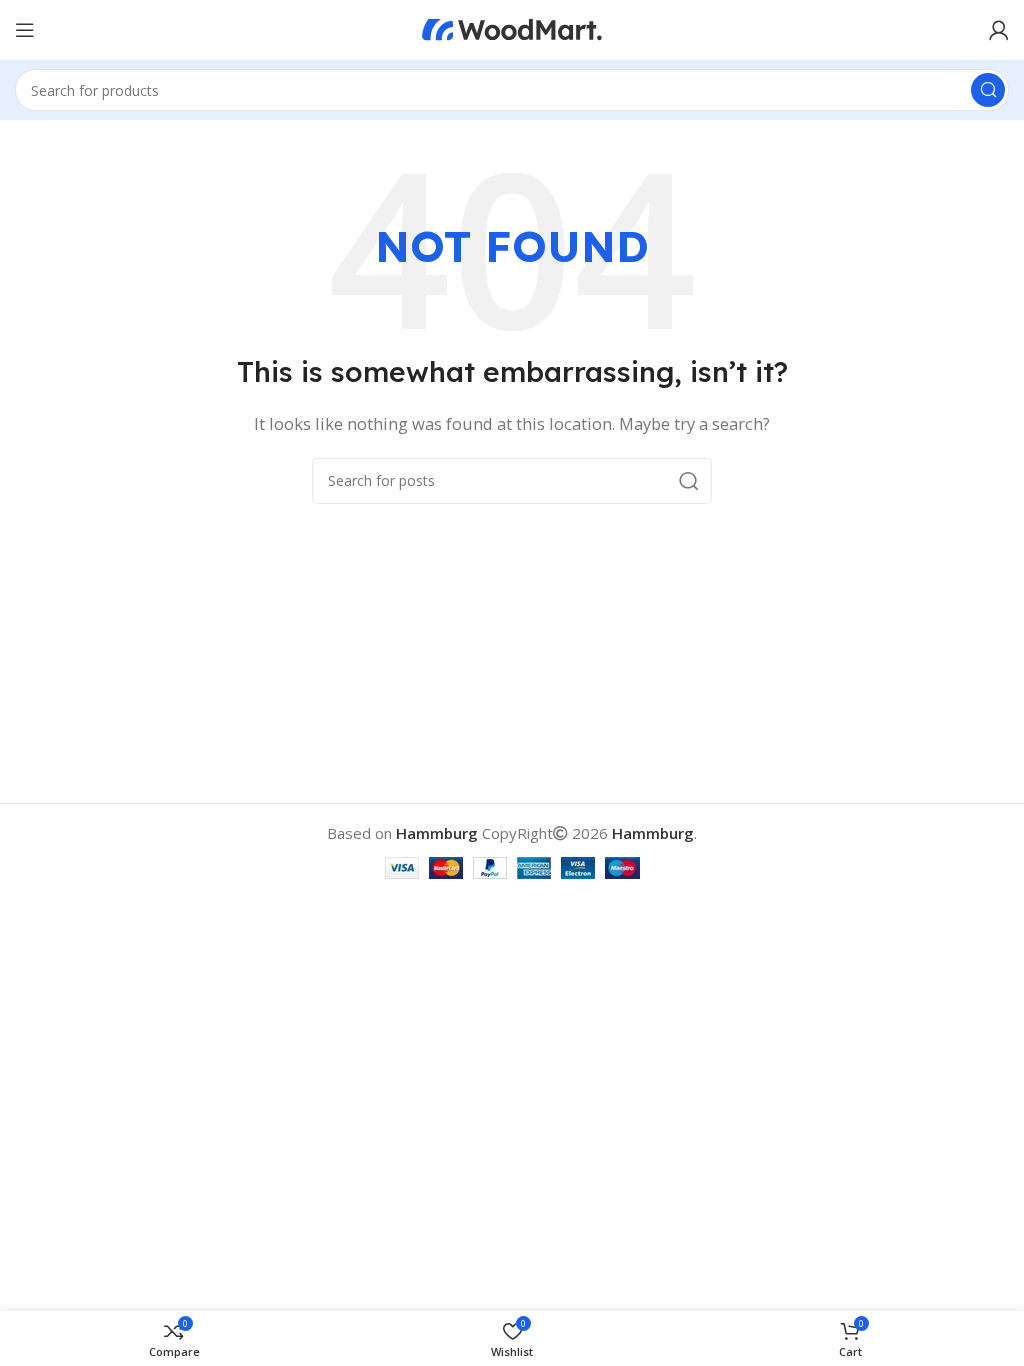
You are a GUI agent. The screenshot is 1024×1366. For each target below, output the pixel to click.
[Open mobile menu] (25, 30)
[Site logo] (512, 28)
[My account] (999, 30)
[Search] (988, 90)
